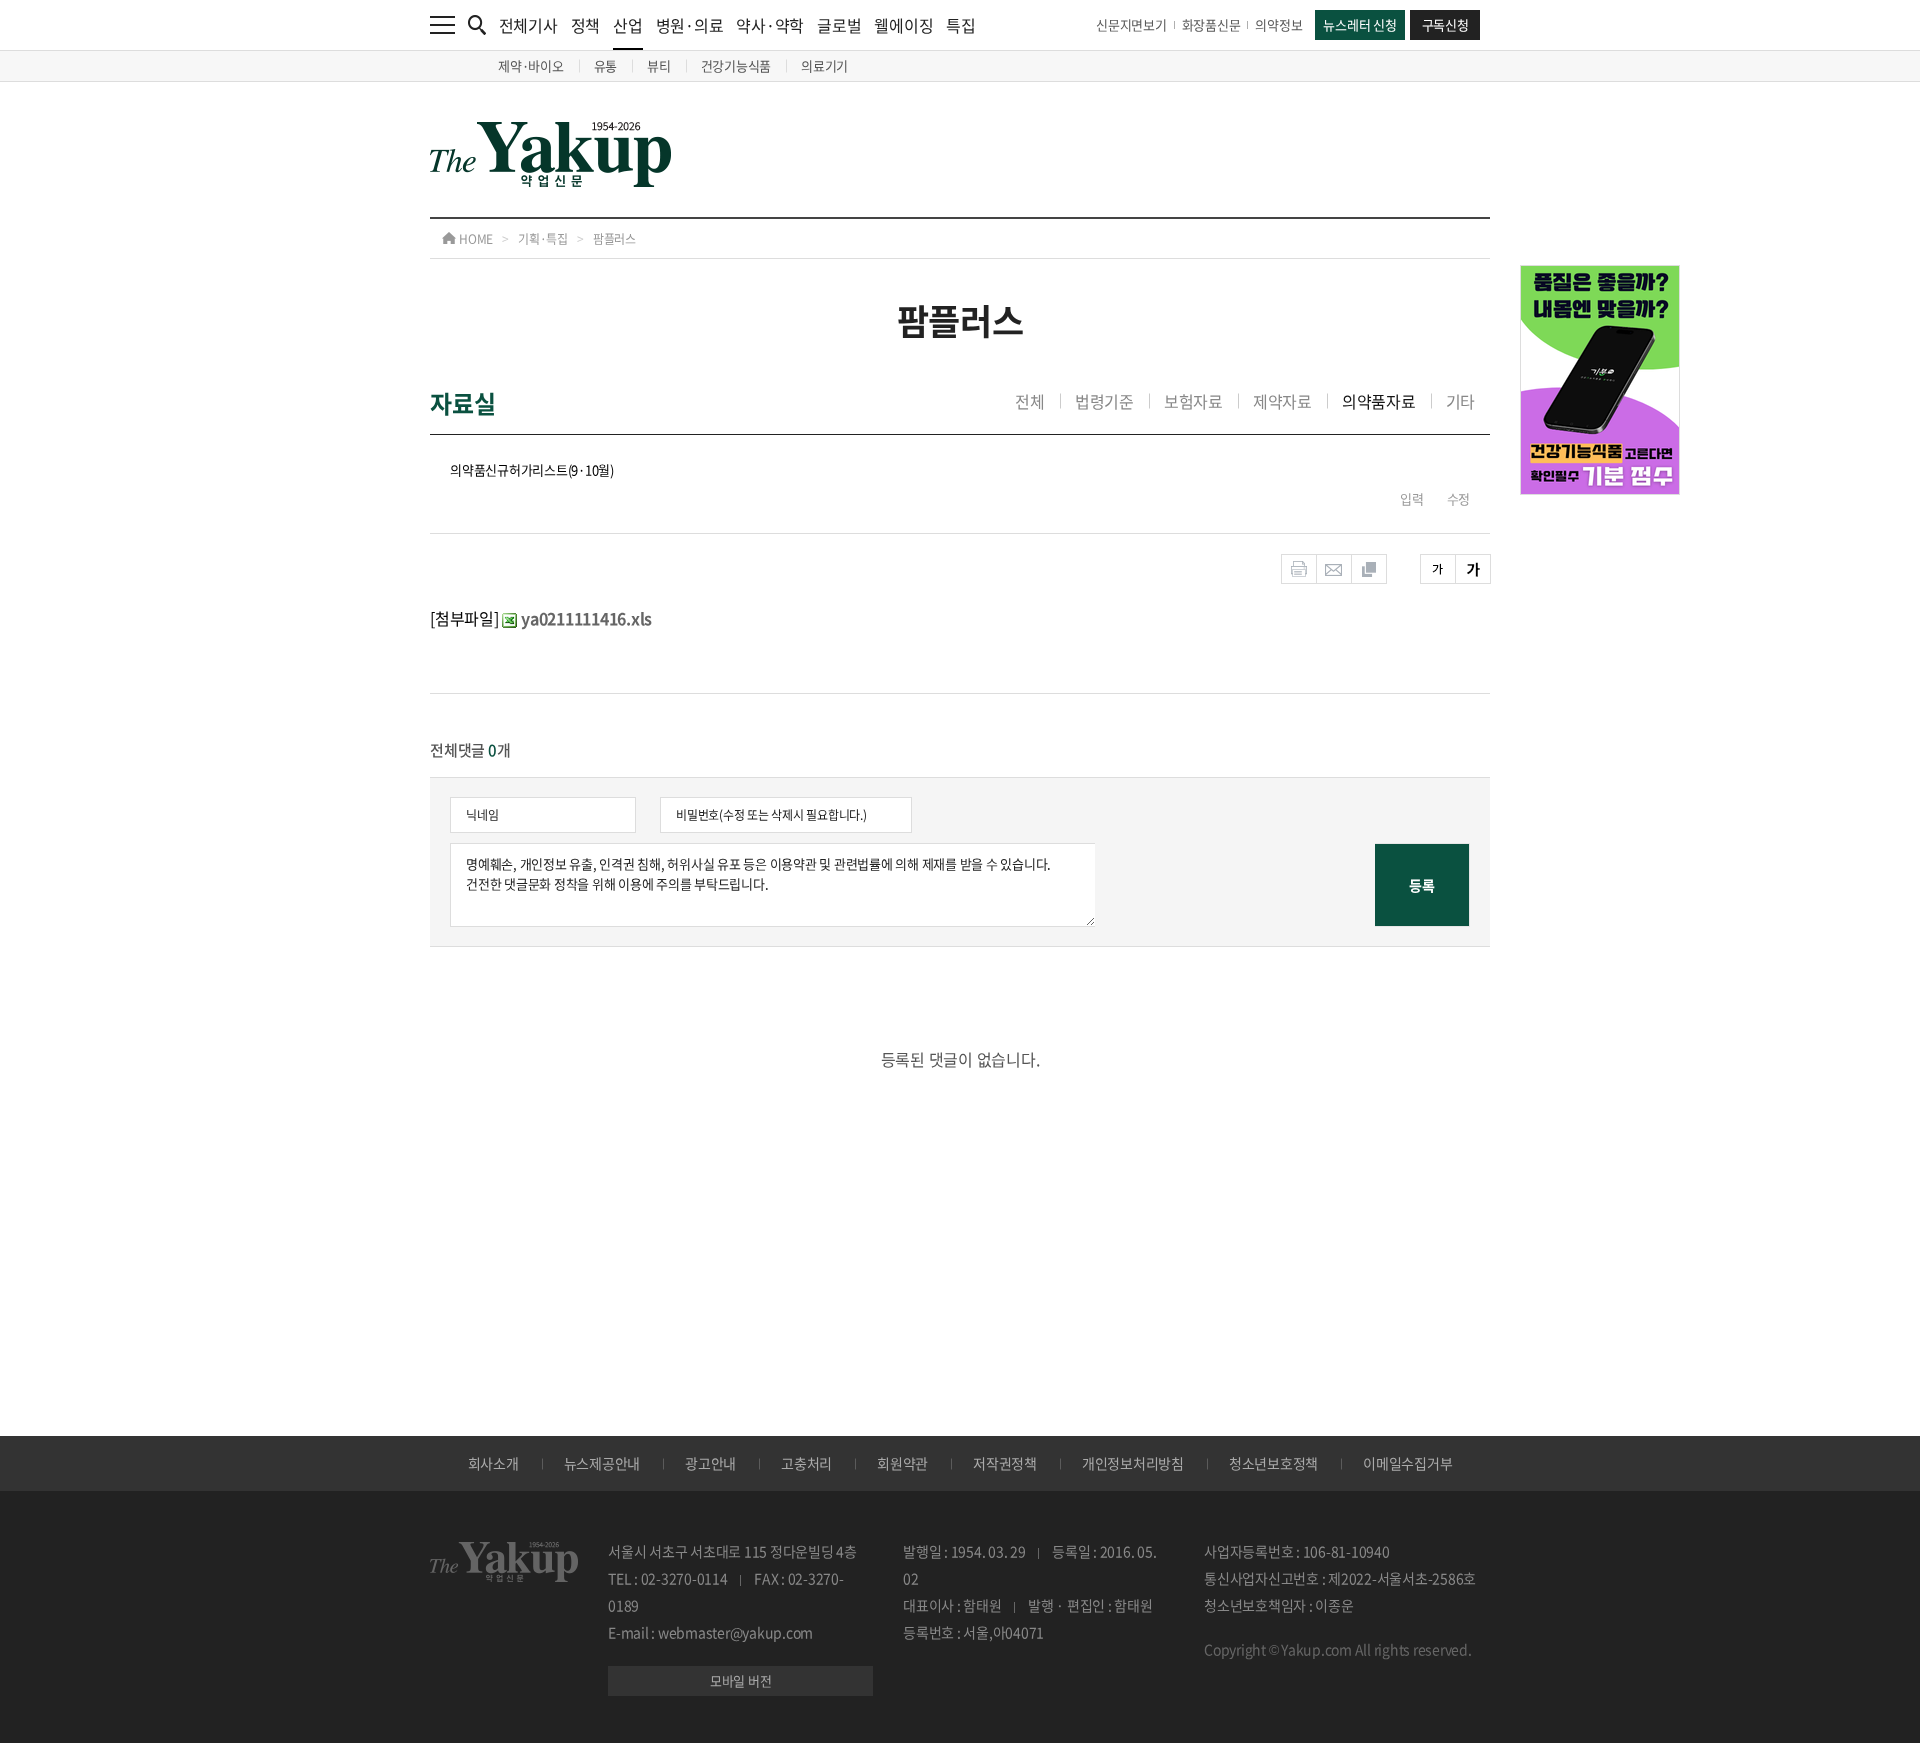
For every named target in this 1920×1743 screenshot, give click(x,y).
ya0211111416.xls (586, 618)
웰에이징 (903, 25)
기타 (1461, 401)
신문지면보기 (1131, 24)
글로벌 (839, 25)
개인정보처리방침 (1133, 1463)
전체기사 (528, 25)
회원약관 (902, 1463)
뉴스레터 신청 (1359, 24)
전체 (1030, 401)
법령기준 (1104, 401)
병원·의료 (690, 25)
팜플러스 (614, 239)
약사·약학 (770, 25)
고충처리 (806, 1463)
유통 (606, 65)
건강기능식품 (736, 65)
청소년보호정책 (1273, 1463)
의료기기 (824, 65)
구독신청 (1445, 24)
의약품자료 (1379, 401)
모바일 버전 (741, 1680)
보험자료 (1193, 401)
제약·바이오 (531, 65)
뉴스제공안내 (602, 1463)
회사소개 (493, 1463)
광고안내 (710, 1463)
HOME (474, 239)
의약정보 (1278, 24)
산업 (628, 25)
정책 (586, 25)
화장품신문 (1211, 24)
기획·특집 (543, 239)
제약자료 (1282, 401)
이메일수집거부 (1407, 1463)
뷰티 (659, 65)
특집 (961, 25)
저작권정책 (1005, 1463)
